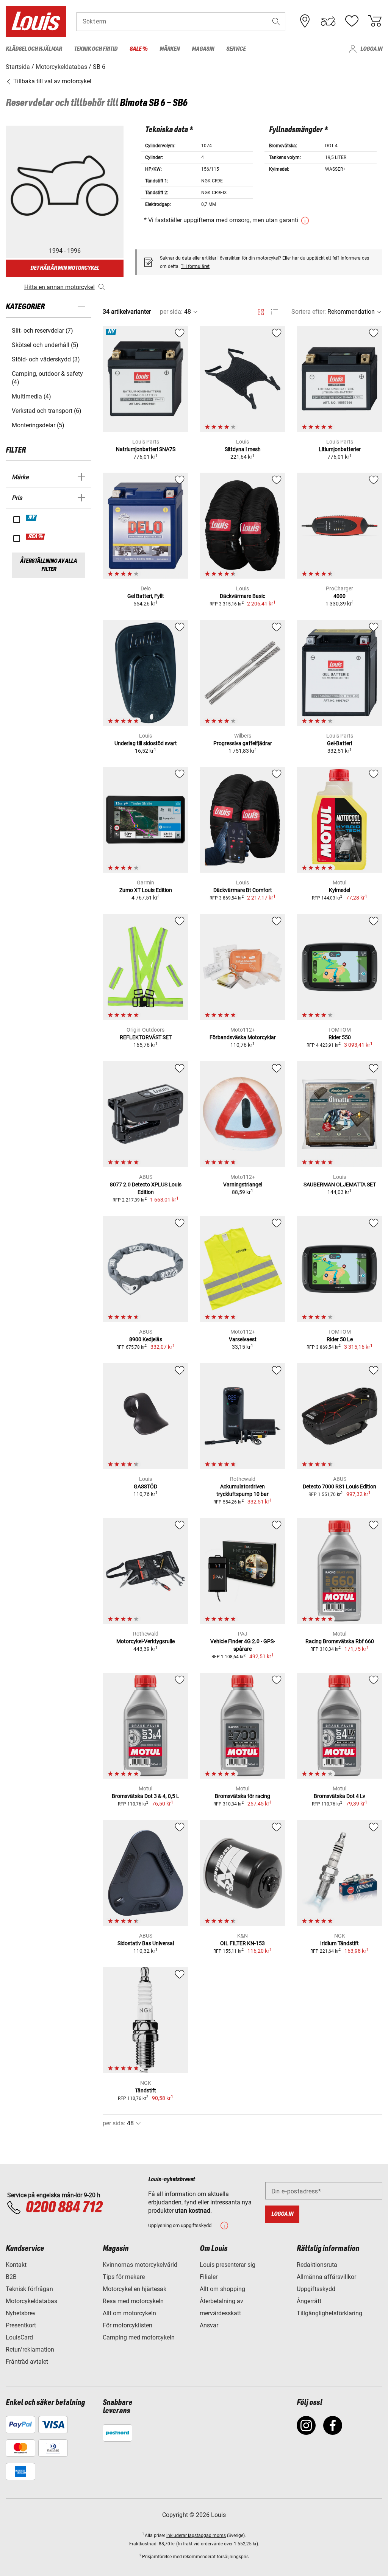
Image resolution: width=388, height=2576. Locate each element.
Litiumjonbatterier (340, 449)
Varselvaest (243, 1339)
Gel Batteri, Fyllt (146, 596)
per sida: (171, 312)
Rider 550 (340, 1037)
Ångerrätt (309, 2301)
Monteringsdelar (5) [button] (38, 425)
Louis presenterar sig (228, 2265)
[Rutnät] (261, 311)
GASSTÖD (145, 1486)
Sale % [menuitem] (138, 49)
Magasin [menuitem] (203, 49)
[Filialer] (305, 21)
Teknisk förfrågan (29, 2289)
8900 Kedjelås (146, 1339)
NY (32, 518)
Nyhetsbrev (21, 2313)
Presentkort (21, 2325)
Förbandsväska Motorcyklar (243, 1037)
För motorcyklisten (128, 2325)
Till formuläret (195, 266)
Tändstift (145, 2090)
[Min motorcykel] (328, 21)
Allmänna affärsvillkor (326, 2277)
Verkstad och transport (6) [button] (47, 411)
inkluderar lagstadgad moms (196, 2536)
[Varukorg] (375, 21)
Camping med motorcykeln (139, 2337)
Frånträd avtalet (27, 2362)
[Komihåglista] (352, 21)
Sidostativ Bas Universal (146, 1943)
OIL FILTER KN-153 (242, 1943)
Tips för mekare (124, 2277)
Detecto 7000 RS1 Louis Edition (339, 1486)
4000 (339, 596)
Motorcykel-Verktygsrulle (145, 1641)
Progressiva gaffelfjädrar (243, 743)
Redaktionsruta (317, 2265)
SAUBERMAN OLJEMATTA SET (340, 1184)
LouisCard (19, 2337)
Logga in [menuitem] (371, 49)
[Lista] (275, 312)
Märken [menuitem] (170, 49)
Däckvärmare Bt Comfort (243, 890)
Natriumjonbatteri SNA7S (146, 449)
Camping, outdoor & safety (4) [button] (47, 378)
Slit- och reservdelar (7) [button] (42, 331)
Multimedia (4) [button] (31, 396)
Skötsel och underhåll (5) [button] (45, 345)
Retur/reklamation (30, 2350)
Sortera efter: (309, 312)
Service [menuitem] (236, 49)
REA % (36, 537)
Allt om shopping (222, 2289)
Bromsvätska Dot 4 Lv (339, 1796)
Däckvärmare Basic (242, 596)
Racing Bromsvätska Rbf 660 (340, 1641)
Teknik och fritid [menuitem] (96, 49)
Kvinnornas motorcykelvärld (140, 2265)
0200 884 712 (64, 2208)
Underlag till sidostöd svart (146, 743)
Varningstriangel (243, 1184)
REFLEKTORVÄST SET (146, 1037)
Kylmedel (339, 890)
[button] (276, 21)
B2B (11, 2277)
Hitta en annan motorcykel (59, 287)
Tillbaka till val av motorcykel (52, 81)
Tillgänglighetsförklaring (329, 2313)
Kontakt (16, 2265)
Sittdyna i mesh (243, 449)
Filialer (209, 2277)
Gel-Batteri (339, 743)
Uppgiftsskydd (316, 2289)
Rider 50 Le (340, 1339)
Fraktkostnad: (144, 2544)
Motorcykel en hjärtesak (135, 2289)
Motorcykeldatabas (31, 2301)
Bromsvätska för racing (242, 1796)
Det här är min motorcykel (65, 268)
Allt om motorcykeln (129, 2313)
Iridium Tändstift (339, 1943)
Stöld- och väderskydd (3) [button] (46, 359)
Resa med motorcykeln (133, 2301)
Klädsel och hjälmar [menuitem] (34, 49)
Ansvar (209, 2325)
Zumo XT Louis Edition (146, 890)
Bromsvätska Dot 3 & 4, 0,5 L (145, 1796)
